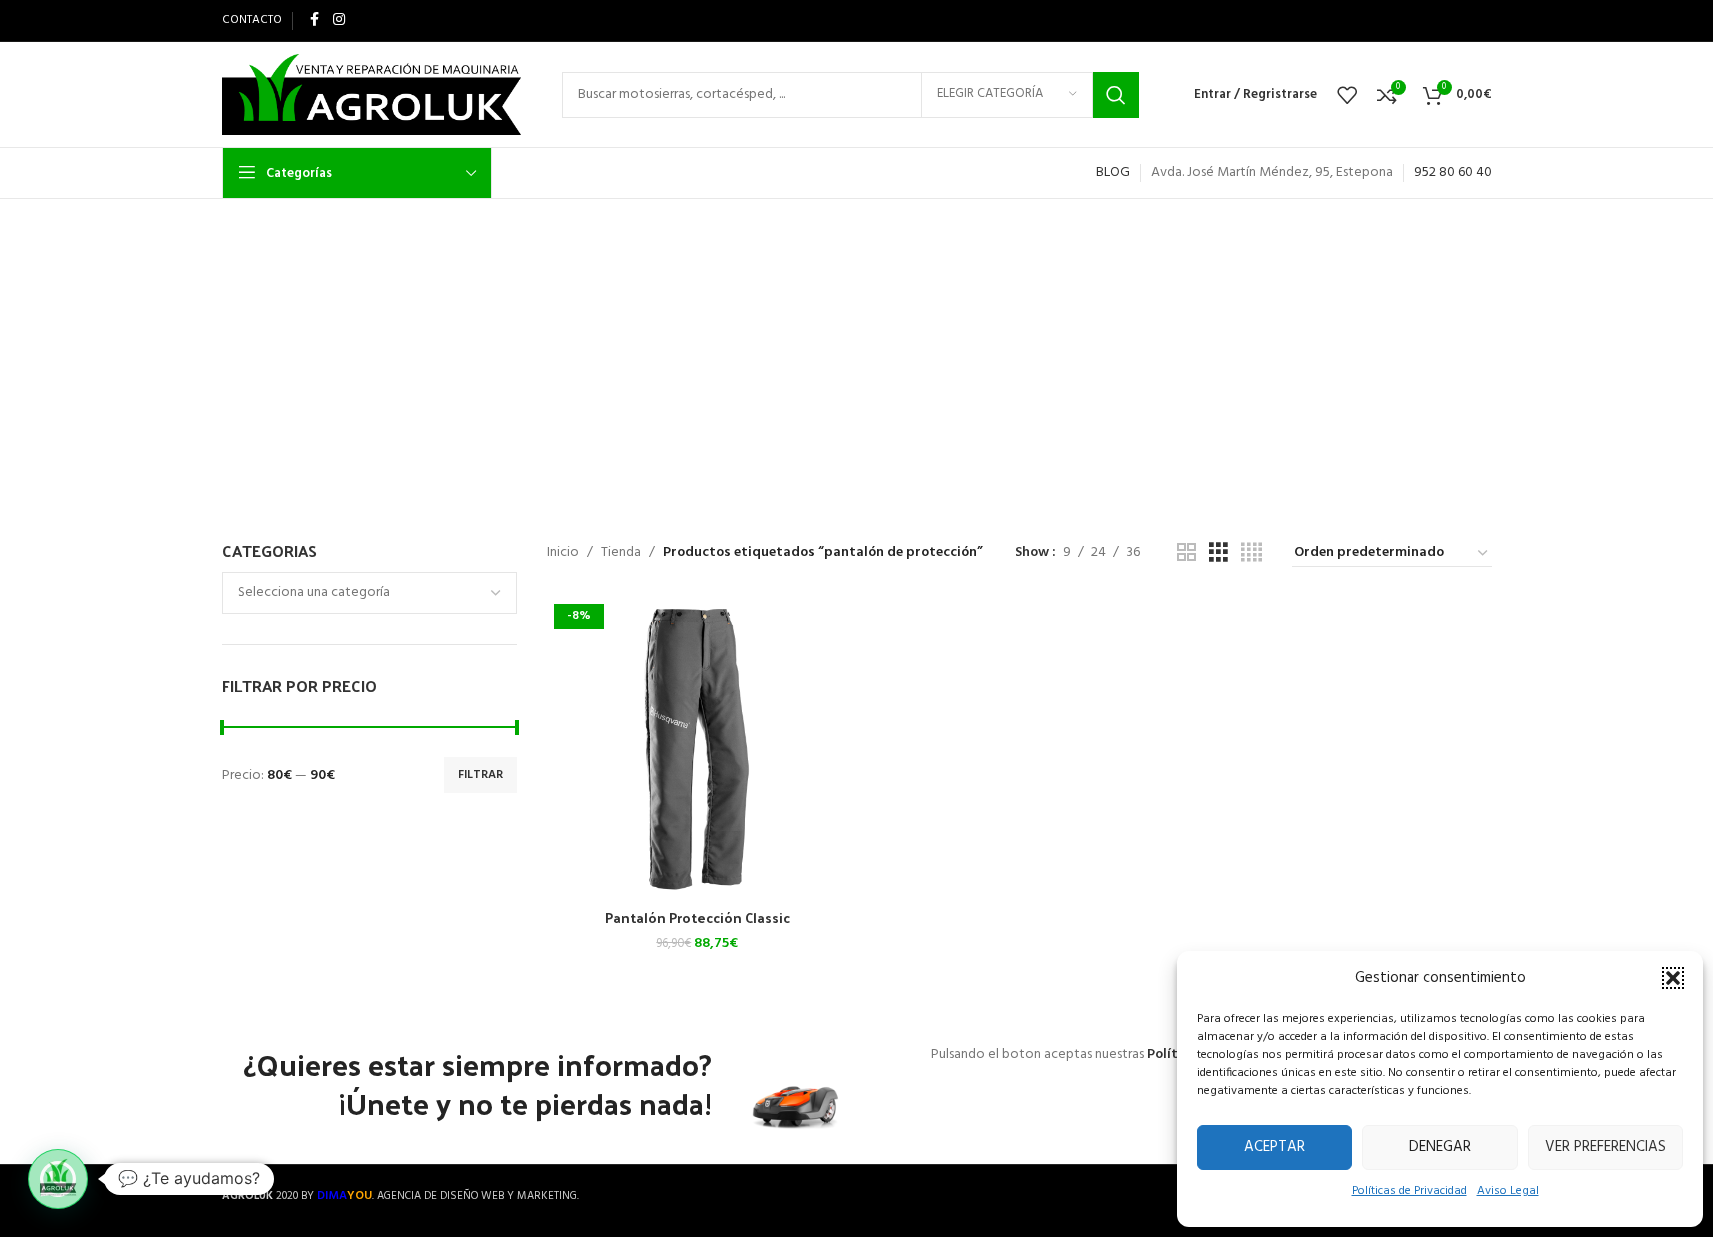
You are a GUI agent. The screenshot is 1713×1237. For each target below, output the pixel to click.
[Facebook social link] (315, 20)
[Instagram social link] (339, 20)
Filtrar (480, 775)
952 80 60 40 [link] (1453, 172)
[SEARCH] (1116, 95)
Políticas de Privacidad (1409, 1191)
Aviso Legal (1508, 1191)
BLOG (1113, 172)
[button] (1673, 978)
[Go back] (474, 300)
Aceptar (1274, 1147)
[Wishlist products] (1347, 95)
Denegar (1440, 1147)
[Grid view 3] (1218, 553)
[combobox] (369, 593)
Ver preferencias (1605, 1147)
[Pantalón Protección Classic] (698, 748)
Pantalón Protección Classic (697, 917)
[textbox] (369, 593)
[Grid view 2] (1186, 553)
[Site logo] (372, 94)
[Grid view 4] (1251, 553)
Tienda (621, 553)
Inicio (563, 553)
